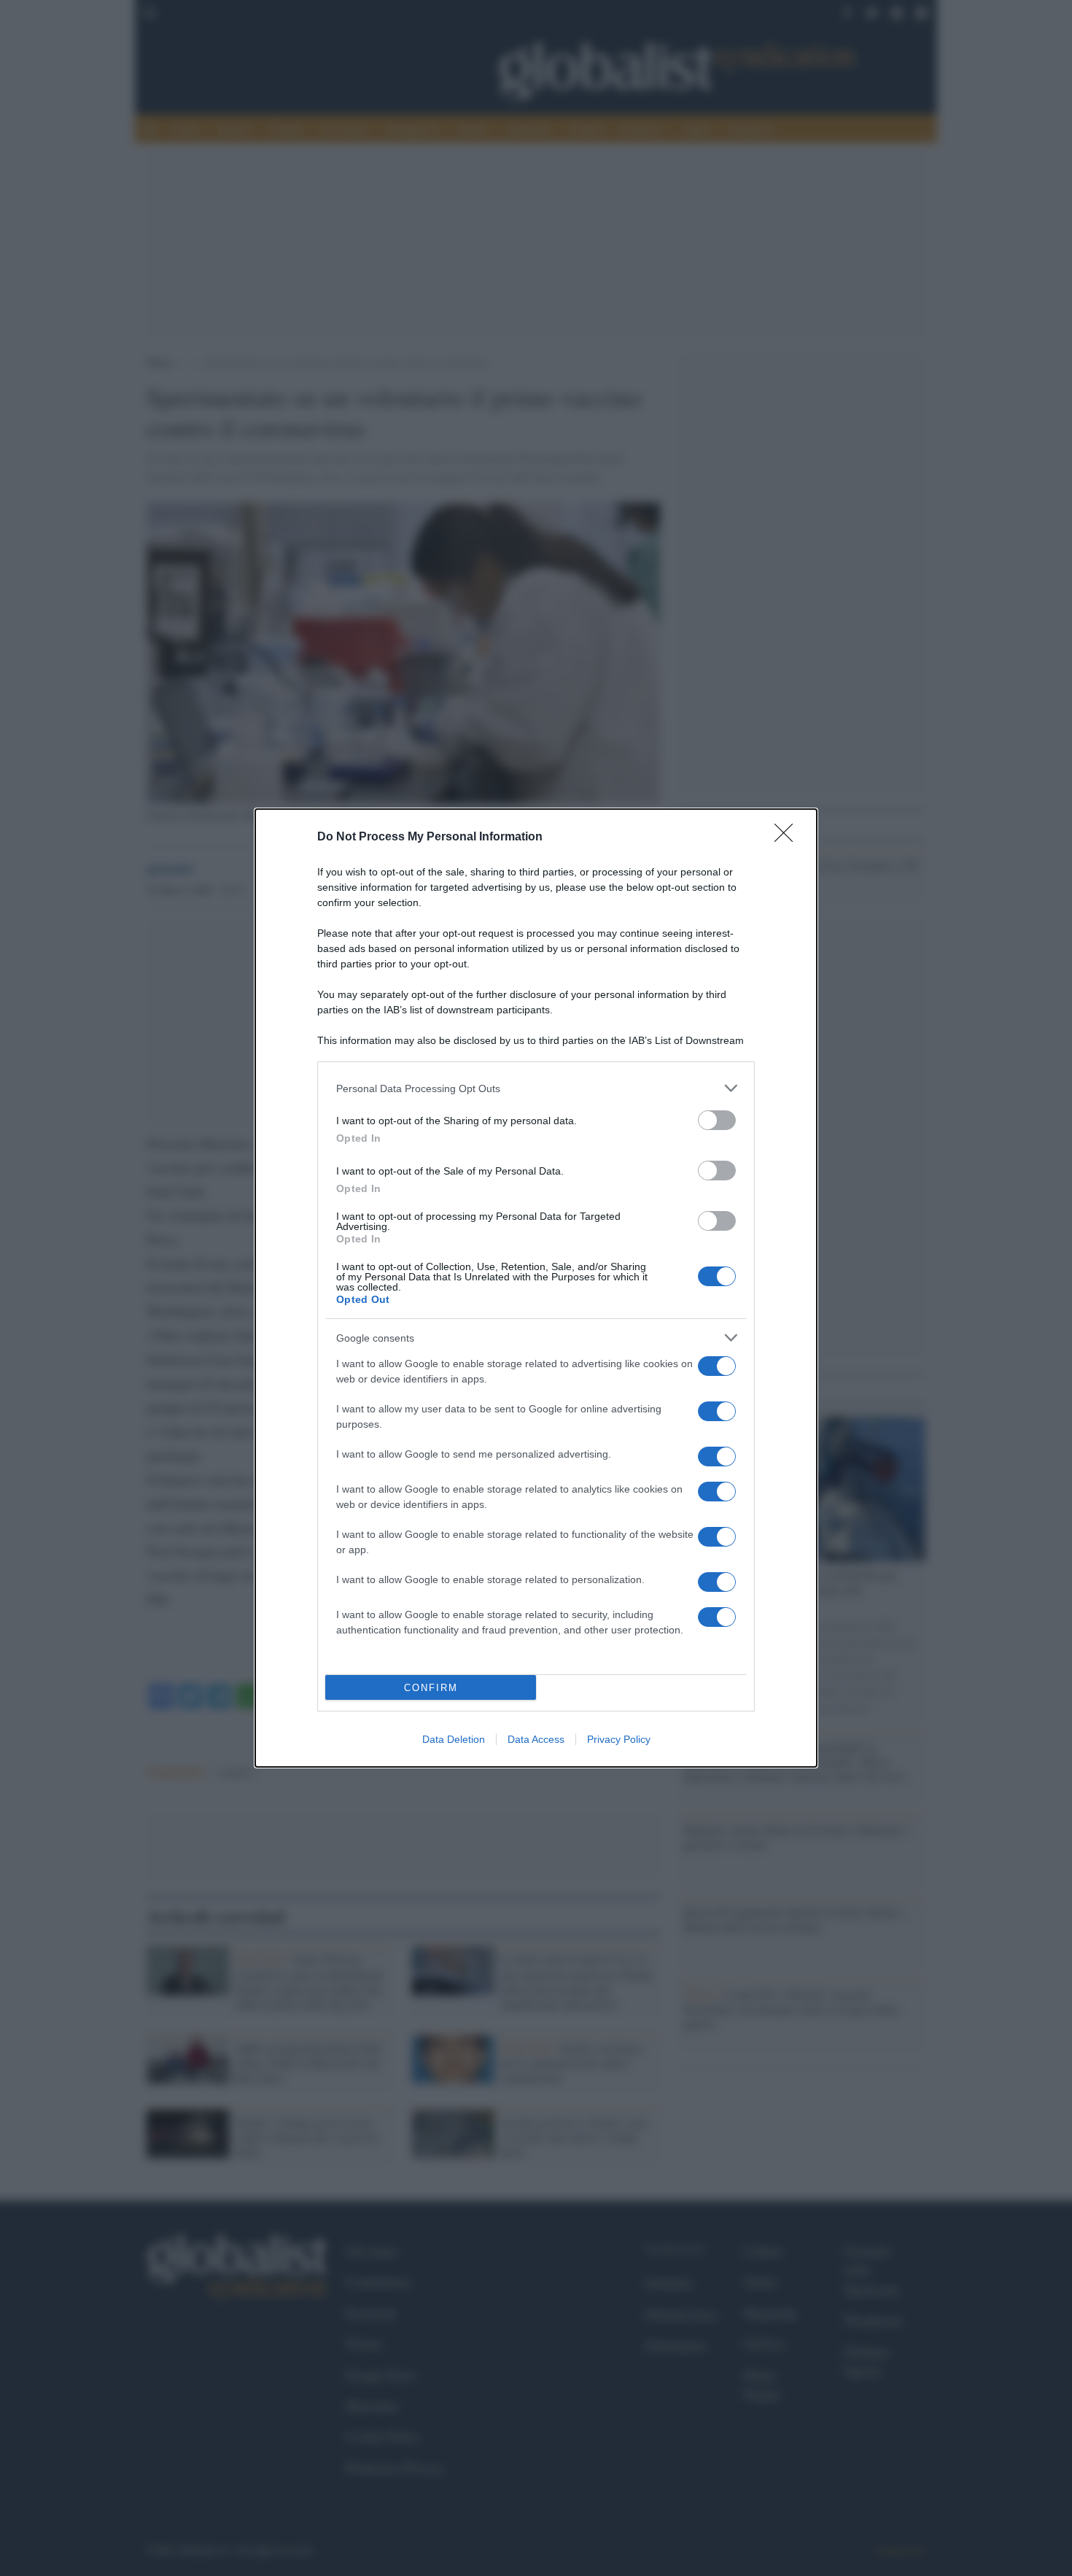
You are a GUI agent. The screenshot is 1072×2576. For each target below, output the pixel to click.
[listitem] (536, 1088)
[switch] (717, 1120)
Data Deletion (454, 1739)
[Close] (788, 838)
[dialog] (536, 1288)
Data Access (536, 1739)
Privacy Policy (619, 1739)
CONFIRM (431, 1688)
